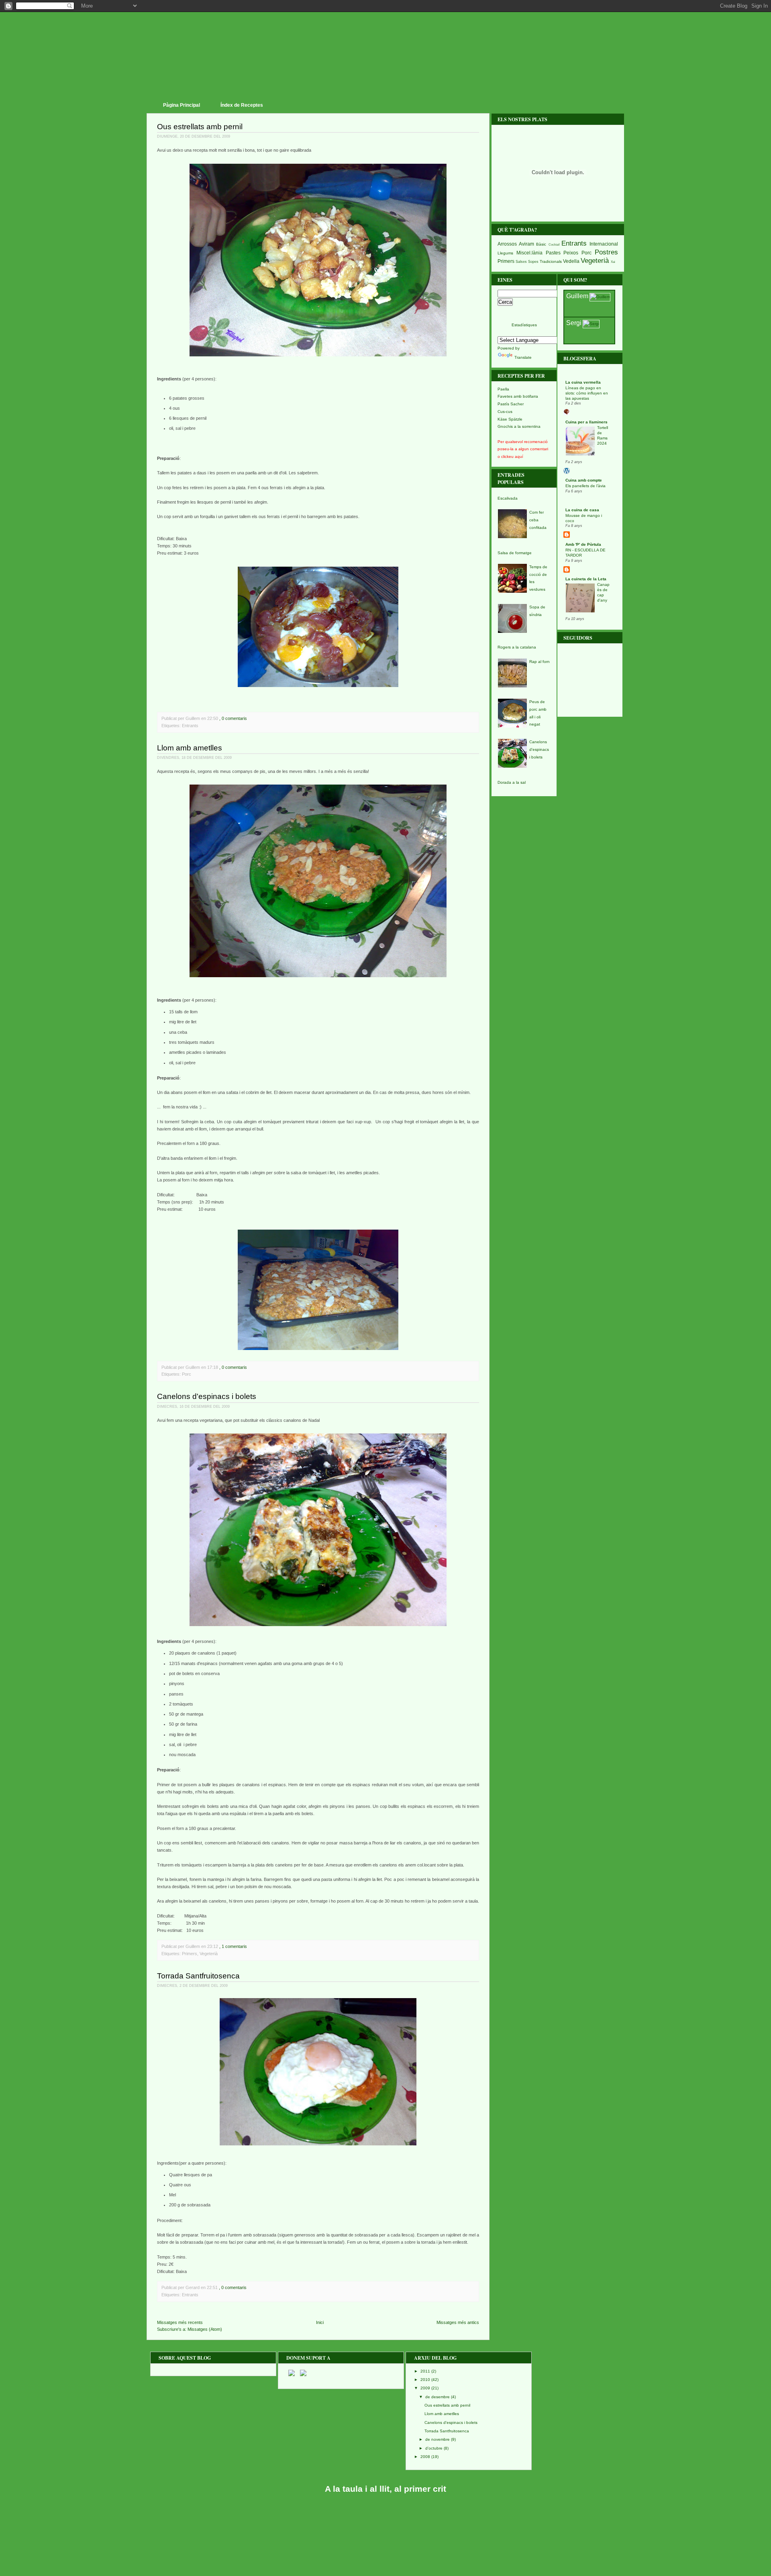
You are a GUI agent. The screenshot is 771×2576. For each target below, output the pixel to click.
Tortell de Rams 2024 (603, 435)
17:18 (213, 1367)
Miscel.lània (529, 253)
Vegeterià (209, 1954)
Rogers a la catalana (517, 647)
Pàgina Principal (182, 105)
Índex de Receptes (242, 105)
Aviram (526, 244)
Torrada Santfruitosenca (198, 1976)
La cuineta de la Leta (586, 579)
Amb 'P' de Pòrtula (583, 544)
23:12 (213, 1946)
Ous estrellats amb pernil (200, 127)
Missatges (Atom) (205, 2329)
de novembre (438, 2439)
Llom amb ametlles (190, 748)
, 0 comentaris (233, 718)
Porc (187, 1374)
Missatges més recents (180, 2322)
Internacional (604, 244)
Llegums (505, 253)
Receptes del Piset (389, 36)
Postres (606, 252)
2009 (425, 2388)
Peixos (571, 253)
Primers (190, 1954)
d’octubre (434, 2448)
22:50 (213, 718)
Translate (523, 357)
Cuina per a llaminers (586, 422)
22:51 (212, 2287)
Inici (320, 2322)
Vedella (571, 261)
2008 (425, 2457)
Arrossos (507, 244)
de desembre (438, 2397)
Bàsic (541, 244)
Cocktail (554, 244)
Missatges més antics (458, 2322)
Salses (521, 262)
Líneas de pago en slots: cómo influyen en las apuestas (587, 393)
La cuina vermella (583, 382)
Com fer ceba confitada (538, 520)
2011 (425, 2371)
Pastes (553, 253)
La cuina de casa (582, 510)
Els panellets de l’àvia (585, 486)
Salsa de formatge (515, 553)
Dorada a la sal (512, 782)
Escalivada (508, 498)
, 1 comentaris (233, 1946)
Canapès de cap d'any (603, 592)
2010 (425, 2380)
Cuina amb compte (584, 480)
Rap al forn (539, 662)
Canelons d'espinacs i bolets (207, 1396)
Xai (613, 262)
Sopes (533, 262)
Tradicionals (551, 261)
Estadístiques (524, 325)
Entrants (190, 726)
